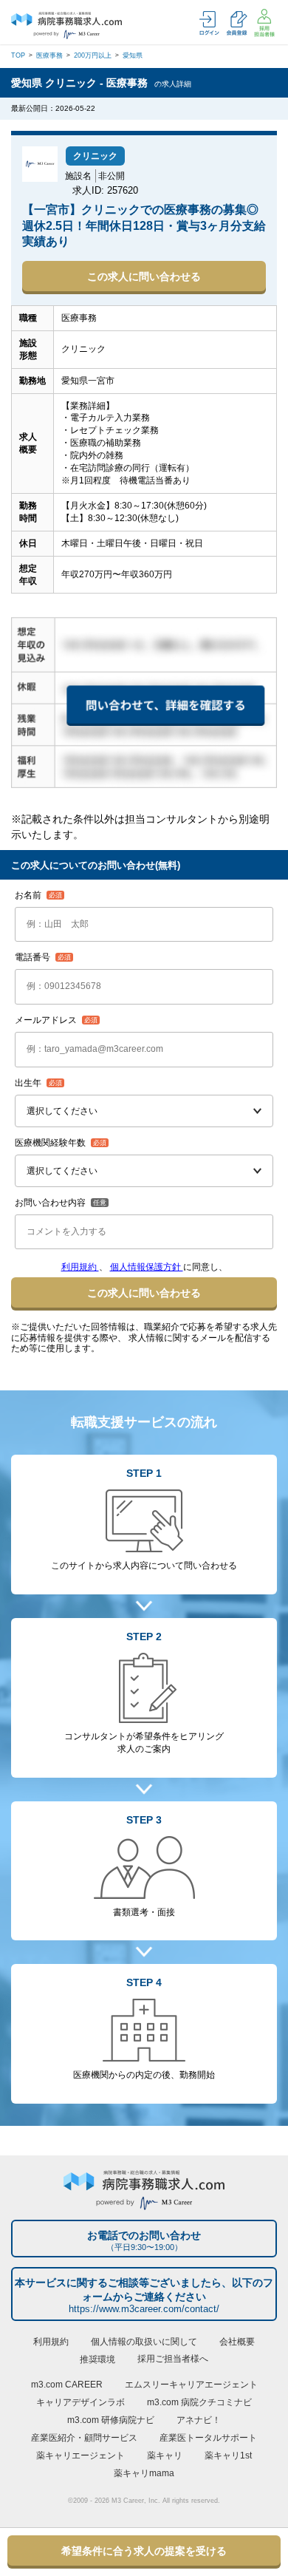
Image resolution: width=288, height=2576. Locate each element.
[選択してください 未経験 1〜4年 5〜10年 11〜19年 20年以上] (144, 1171)
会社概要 (237, 2342)
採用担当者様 (264, 23)
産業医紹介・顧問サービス (84, 2438)
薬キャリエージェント (80, 2456)
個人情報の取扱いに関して (144, 2342)
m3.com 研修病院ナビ (111, 2420)
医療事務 (49, 55)
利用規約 (80, 1267)
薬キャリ (165, 2456)
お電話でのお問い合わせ (144, 2240)
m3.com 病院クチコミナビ (199, 2402)
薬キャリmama (144, 2473)
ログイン (209, 23)
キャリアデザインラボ (80, 2402)
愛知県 (133, 55)
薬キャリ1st (228, 2456)
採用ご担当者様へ (173, 2359)
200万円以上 (93, 55)
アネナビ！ (199, 2420)
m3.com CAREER (67, 2385)
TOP (18, 55)
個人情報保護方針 (147, 1267)
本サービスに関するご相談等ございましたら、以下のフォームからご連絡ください (144, 2295)
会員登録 (237, 23)
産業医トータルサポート (208, 2438)
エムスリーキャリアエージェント (191, 2385)
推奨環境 (97, 2359)
